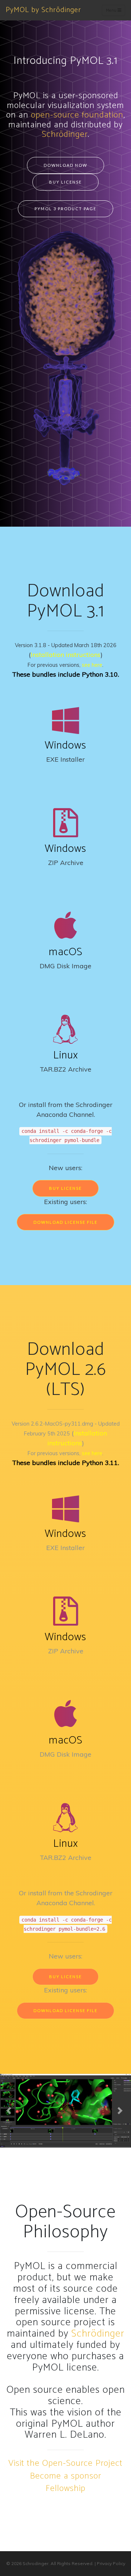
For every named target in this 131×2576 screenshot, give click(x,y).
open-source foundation (77, 115)
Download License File (65, 1222)
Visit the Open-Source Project (65, 2463)
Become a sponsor (65, 2476)
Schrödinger (65, 134)
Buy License (65, 182)
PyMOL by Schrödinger (43, 10)
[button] (10, 2111)
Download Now (65, 165)
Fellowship (65, 2489)
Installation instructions (65, 655)
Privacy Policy (111, 2563)
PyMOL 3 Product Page (65, 209)
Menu (112, 10)
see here (92, 665)
